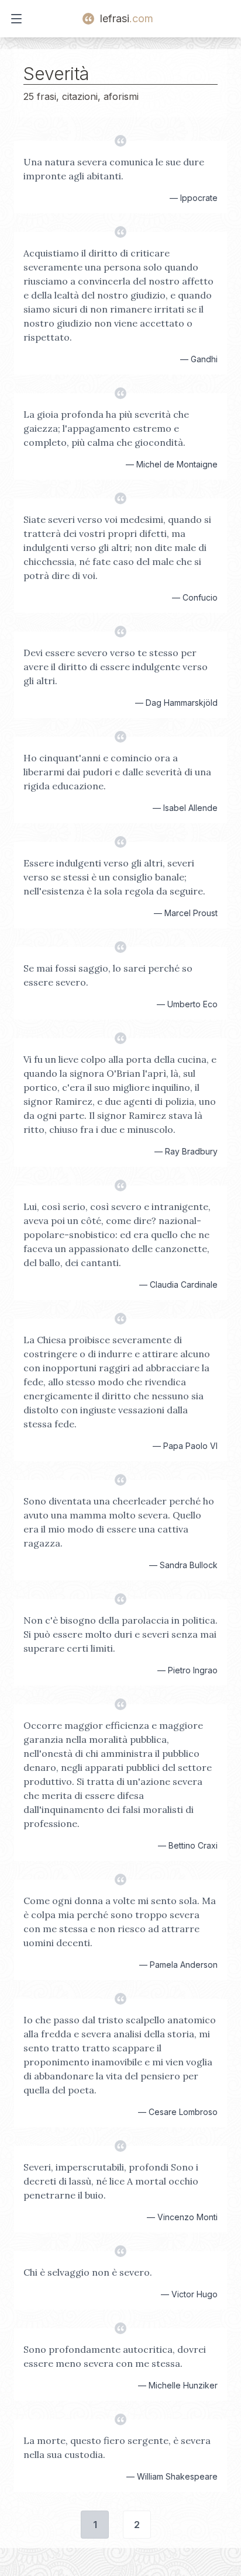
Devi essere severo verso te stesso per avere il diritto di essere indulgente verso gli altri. (116, 667)
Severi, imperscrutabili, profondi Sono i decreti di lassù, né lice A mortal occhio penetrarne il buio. (111, 2181)
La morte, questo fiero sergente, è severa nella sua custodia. (117, 2447)
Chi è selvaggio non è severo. (88, 2272)
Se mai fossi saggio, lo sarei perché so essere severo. (108, 975)
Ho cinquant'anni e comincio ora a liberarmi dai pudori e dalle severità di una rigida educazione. (117, 772)
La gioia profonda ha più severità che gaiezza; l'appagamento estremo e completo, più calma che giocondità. (106, 428)
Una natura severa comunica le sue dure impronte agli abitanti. (114, 169)
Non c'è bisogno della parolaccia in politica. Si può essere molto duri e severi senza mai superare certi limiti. (120, 1634)
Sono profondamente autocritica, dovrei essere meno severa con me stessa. (115, 2356)
